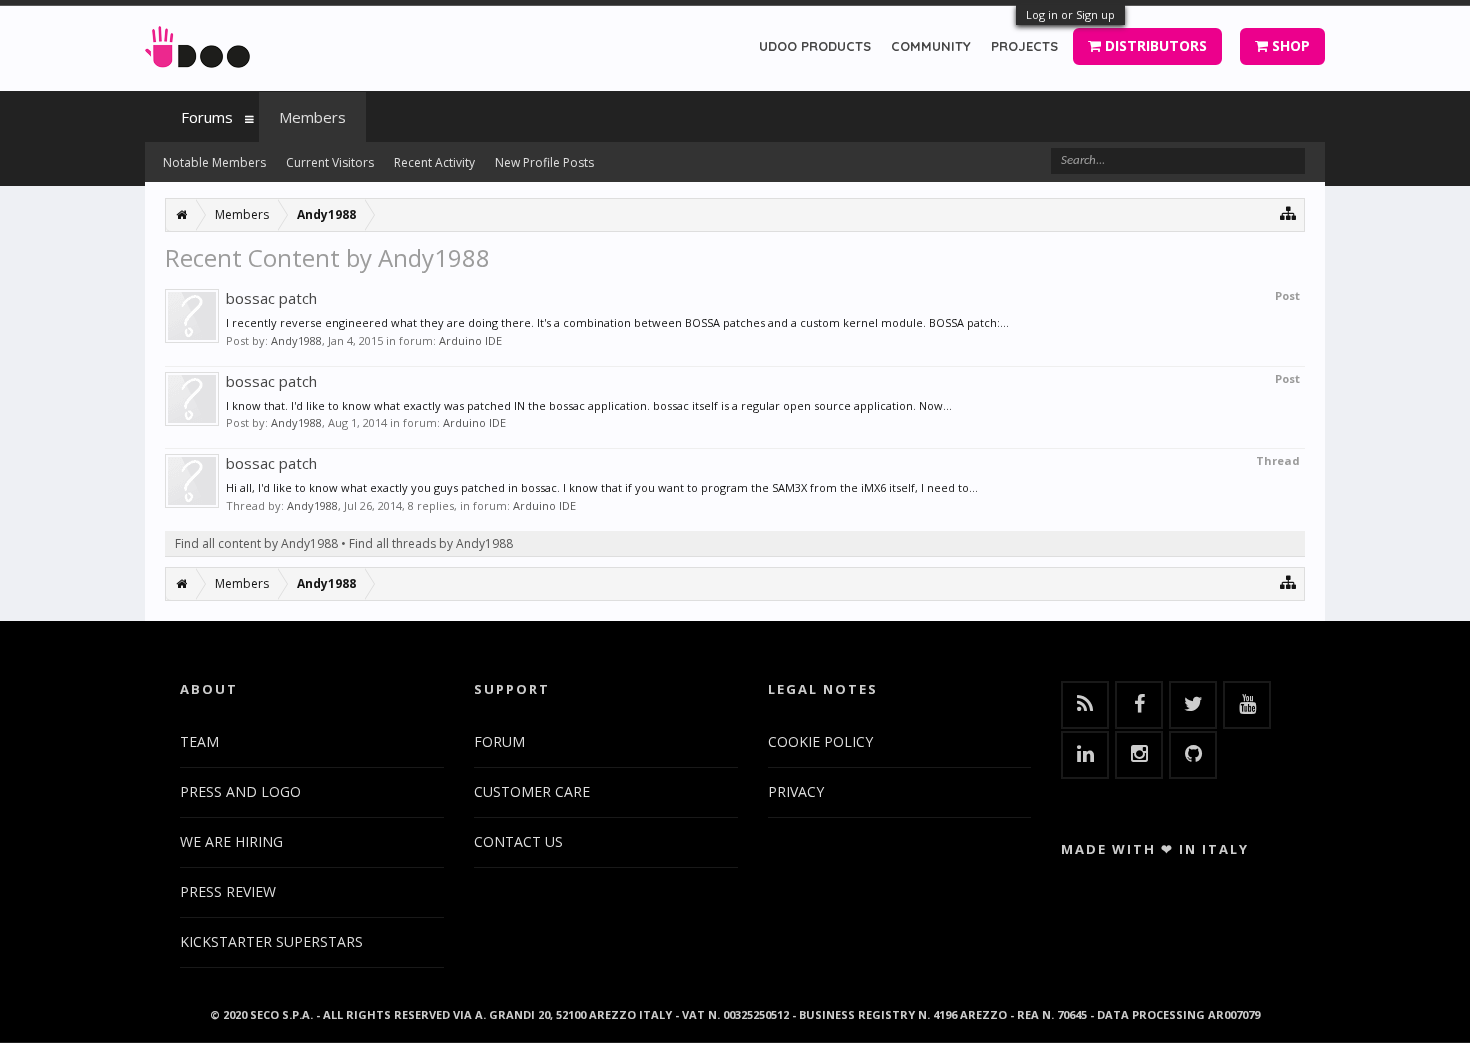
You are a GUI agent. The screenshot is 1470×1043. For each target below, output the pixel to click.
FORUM (499, 741)
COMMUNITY (931, 46)
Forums (207, 117)
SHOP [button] (1289, 45)
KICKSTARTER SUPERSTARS (271, 941)
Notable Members (214, 162)
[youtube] (1247, 705)
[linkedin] (1085, 755)
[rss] (1085, 705)
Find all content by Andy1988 (256, 543)
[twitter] (1193, 705)
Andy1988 (296, 340)
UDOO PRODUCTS (815, 46)
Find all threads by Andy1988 (431, 543)
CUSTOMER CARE (532, 791)
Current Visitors (330, 162)
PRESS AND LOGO (240, 791)
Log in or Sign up (1070, 14)
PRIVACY (796, 791)
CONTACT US (518, 841)
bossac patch (271, 298)
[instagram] (1139, 755)
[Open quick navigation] (1288, 212)
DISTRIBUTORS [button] (1154, 45)
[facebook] (1139, 705)
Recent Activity (434, 162)
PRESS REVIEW (228, 891)
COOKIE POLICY (820, 741)
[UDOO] (197, 43)
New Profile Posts (544, 162)
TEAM (199, 741)
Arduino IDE (470, 340)
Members (312, 117)
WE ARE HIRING (231, 841)
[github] (1193, 755)
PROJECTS (1024, 46)
